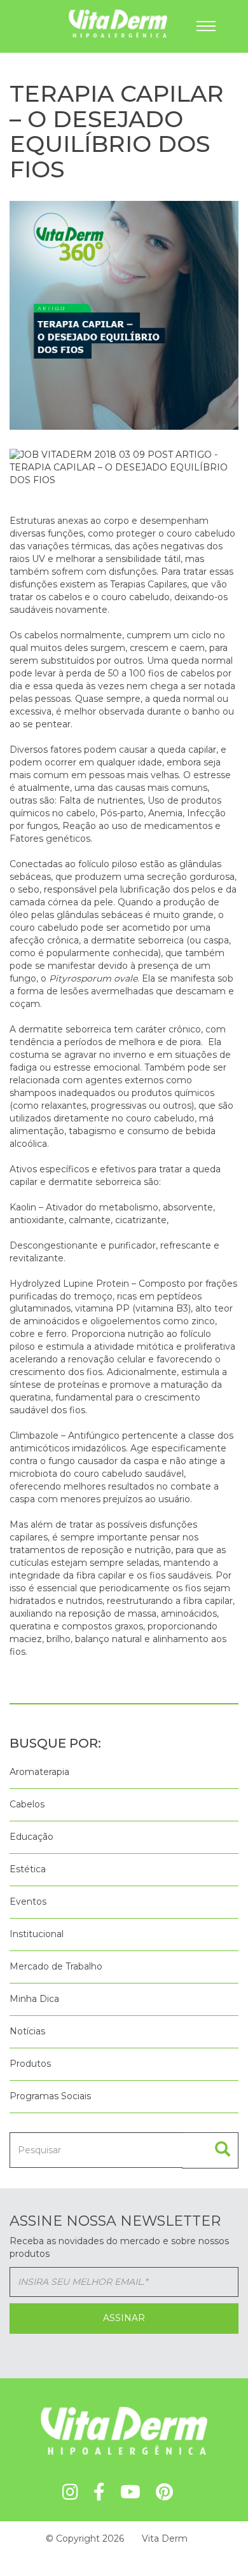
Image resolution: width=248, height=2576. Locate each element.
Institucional (37, 1934)
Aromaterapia (39, 1772)
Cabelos (27, 1804)
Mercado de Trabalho (56, 1966)
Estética (28, 1869)
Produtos (30, 2064)
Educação (31, 1837)
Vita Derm (165, 2538)
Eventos (28, 1901)
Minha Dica (34, 1999)
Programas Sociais (50, 2096)
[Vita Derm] (75, 23)
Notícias (27, 2031)
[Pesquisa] (210, 2150)
